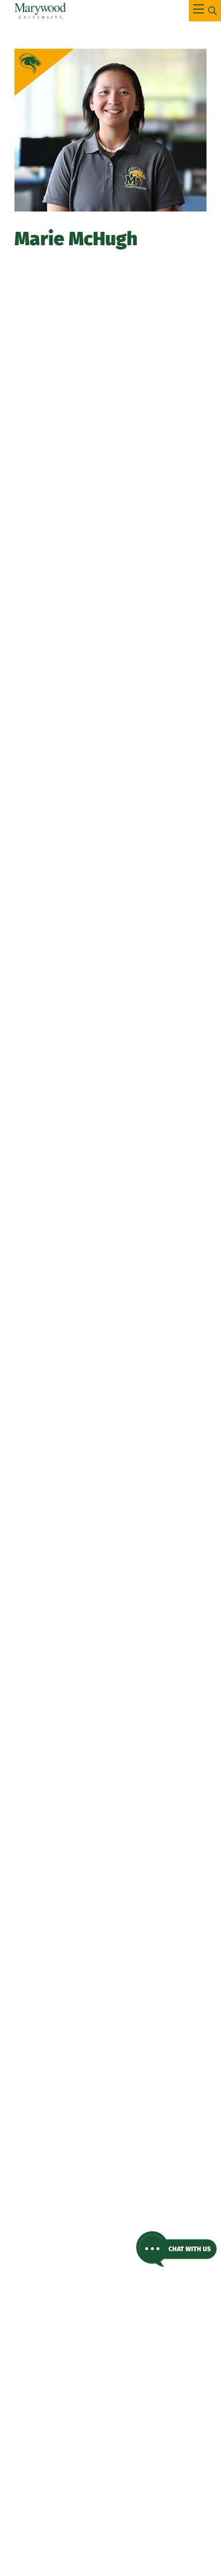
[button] (176, 2249)
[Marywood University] (40, 11)
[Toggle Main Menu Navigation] (205, 11)
